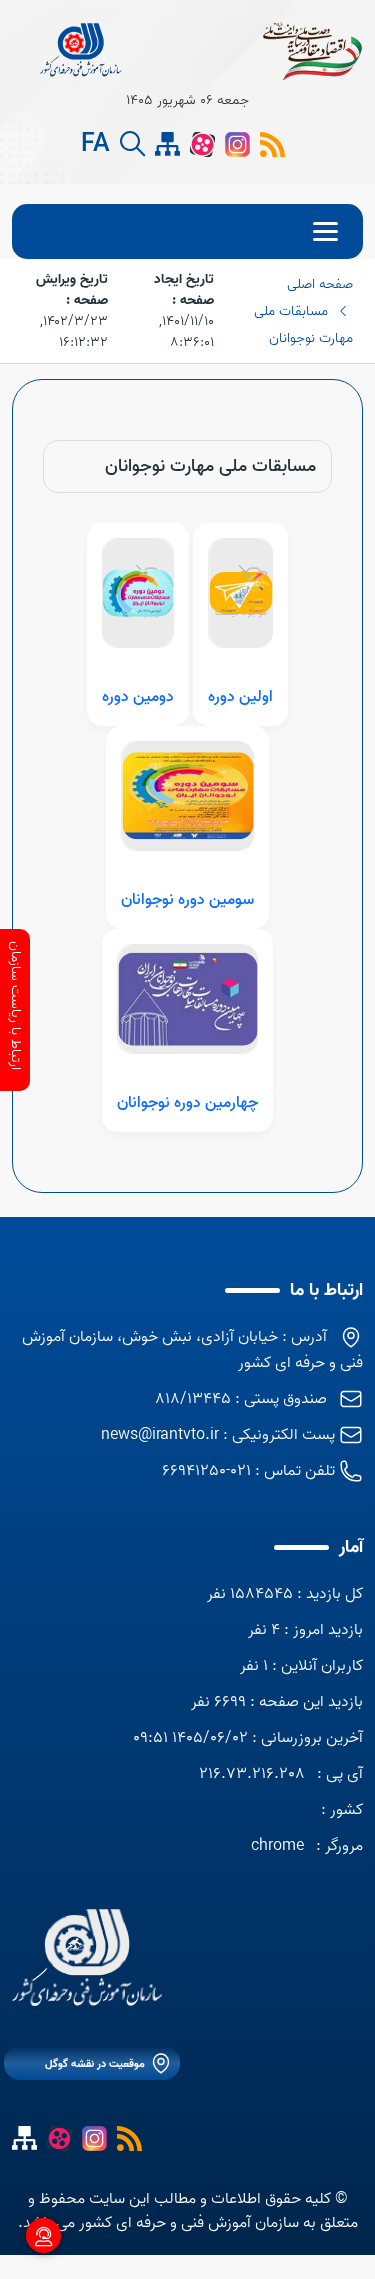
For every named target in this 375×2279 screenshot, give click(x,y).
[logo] (82, 50)
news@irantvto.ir (160, 1435)
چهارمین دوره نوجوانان (187, 1103)
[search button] (132, 144)
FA (95, 145)
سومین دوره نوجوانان (187, 900)
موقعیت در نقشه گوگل (95, 2064)
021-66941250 (206, 1471)
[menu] (187, 231)
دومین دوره (138, 697)
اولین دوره (240, 697)
